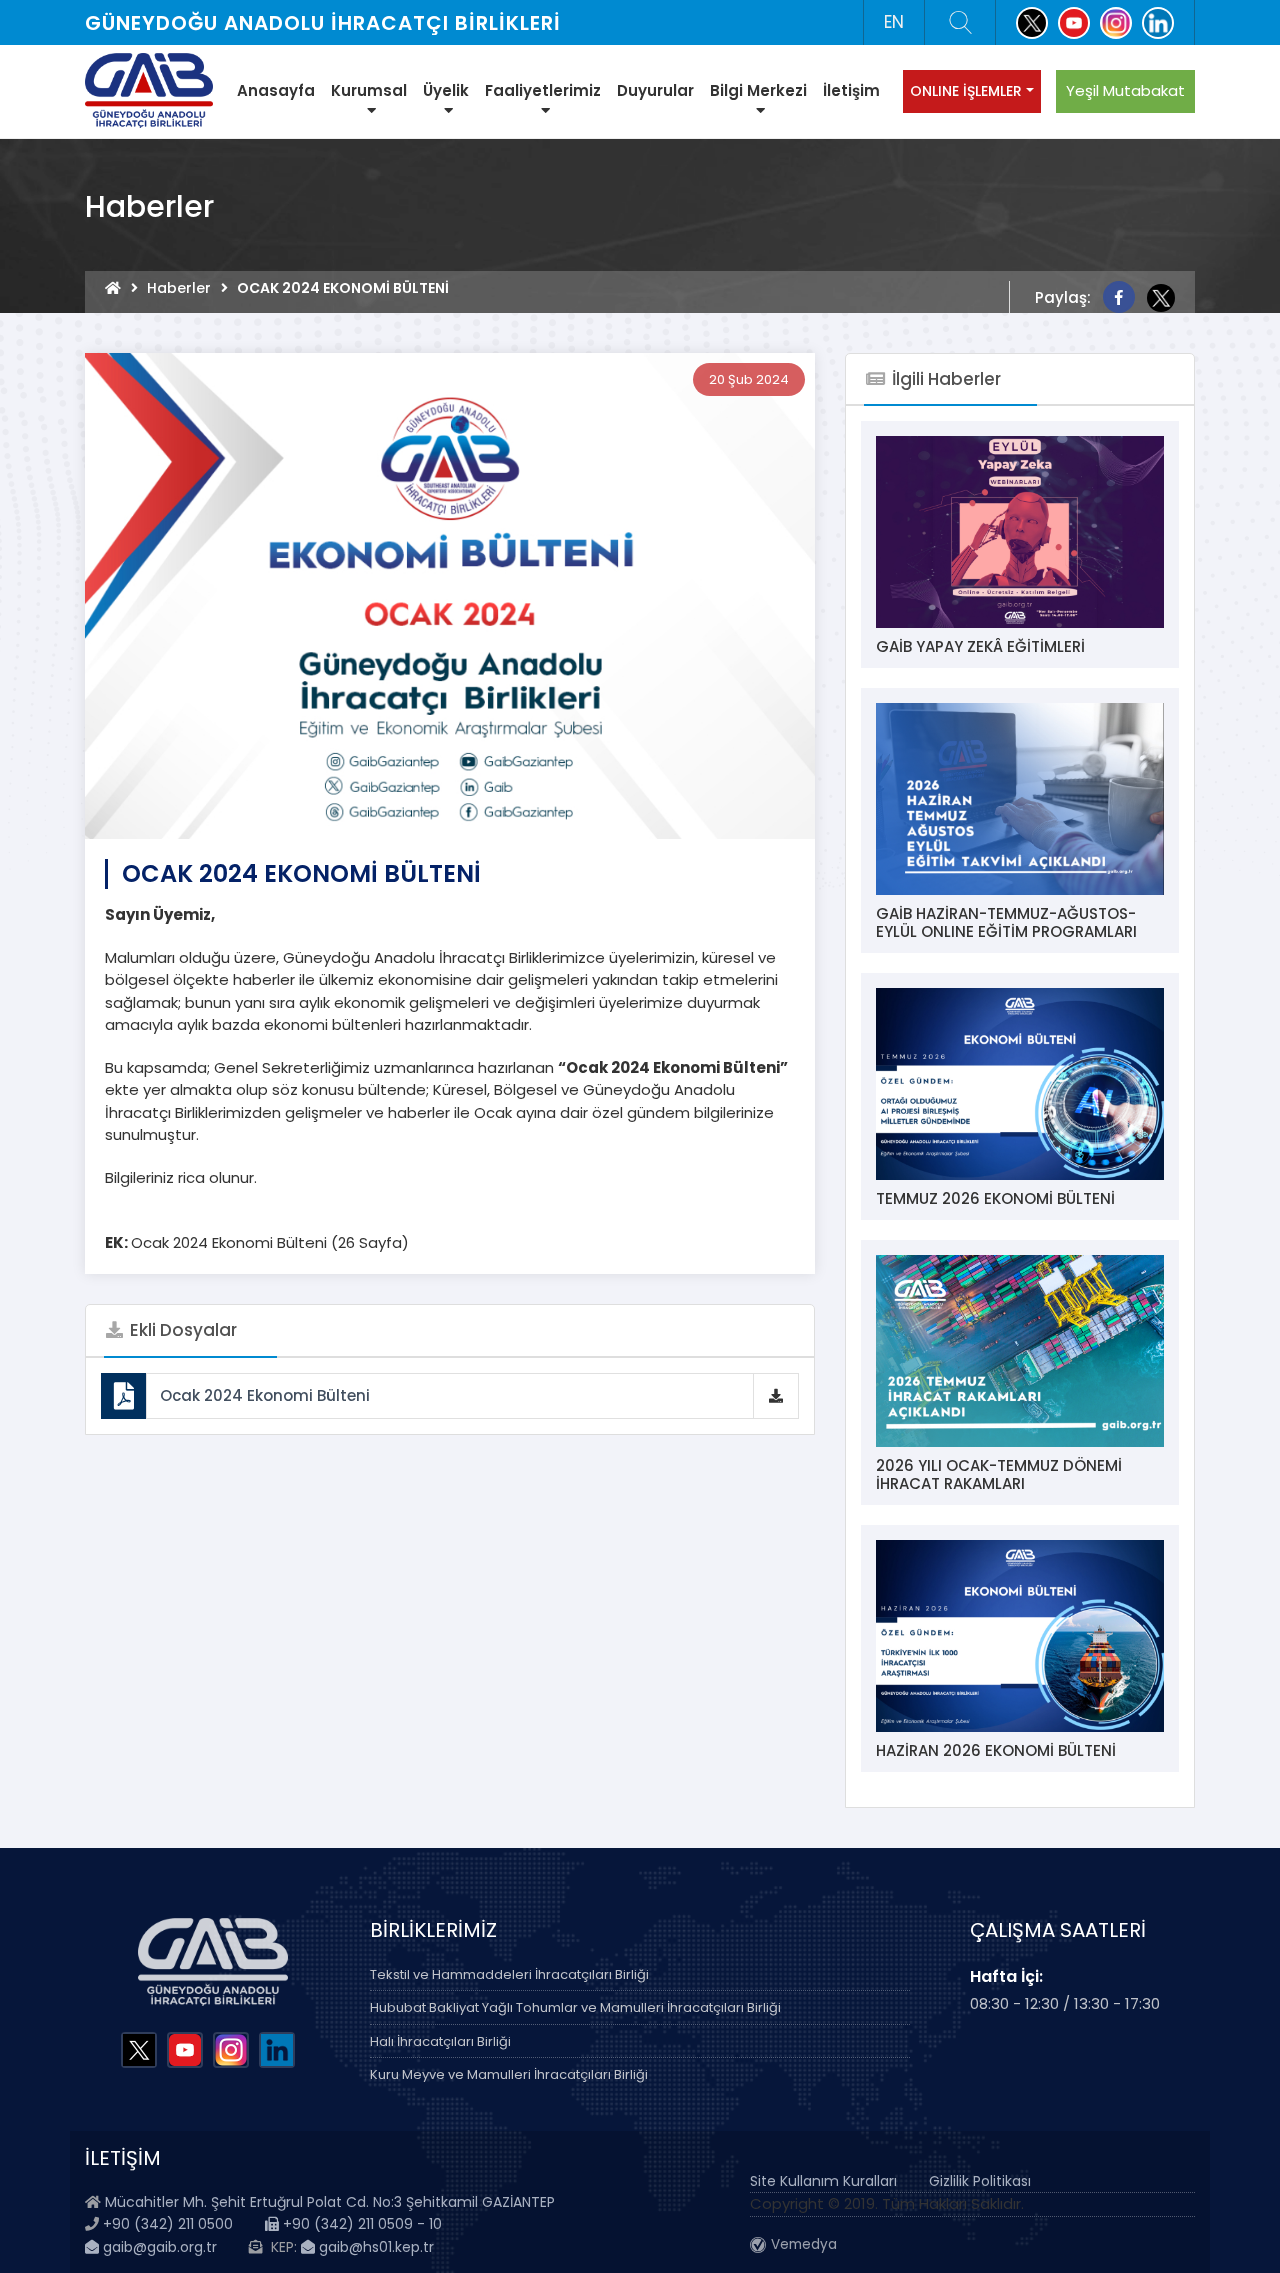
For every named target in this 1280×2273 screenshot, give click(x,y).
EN (894, 22)
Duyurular (655, 90)
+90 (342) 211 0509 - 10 (360, 2224)
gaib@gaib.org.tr (158, 2247)
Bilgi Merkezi (758, 90)
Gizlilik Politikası (980, 2181)
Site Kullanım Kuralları (823, 2181)
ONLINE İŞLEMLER (966, 91)
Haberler (179, 288)
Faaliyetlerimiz (543, 90)
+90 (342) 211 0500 (168, 2224)
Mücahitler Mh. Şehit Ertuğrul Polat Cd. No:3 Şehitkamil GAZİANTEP (330, 2202)
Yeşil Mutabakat (1125, 90)
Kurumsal (369, 90)
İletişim (851, 90)
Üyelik (446, 90)
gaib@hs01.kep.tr (374, 2247)
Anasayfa (276, 90)
